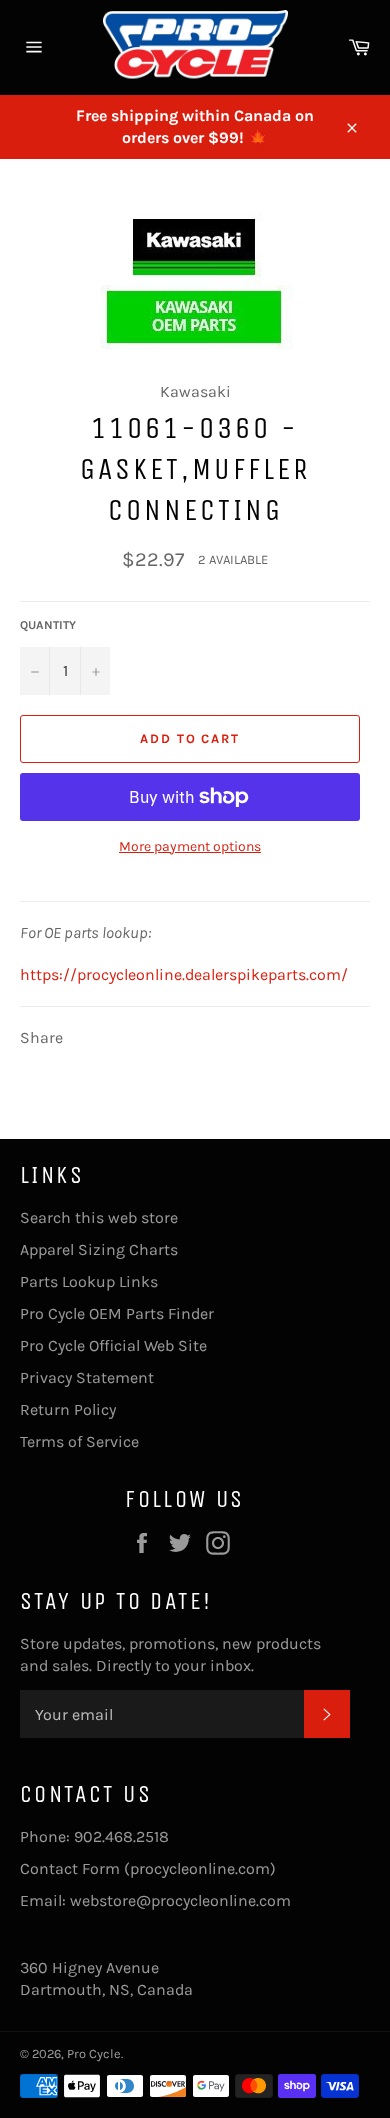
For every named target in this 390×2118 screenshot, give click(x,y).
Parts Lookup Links (89, 1281)
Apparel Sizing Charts (99, 1249)
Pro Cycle (94, 2053)
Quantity (48, 625)
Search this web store (99, 1217)
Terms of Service (79, 1441)
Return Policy (68, 1409)
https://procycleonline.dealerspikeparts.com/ (184, 974)
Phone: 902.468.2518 (94, 1836)
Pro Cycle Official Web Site (113, 1345)
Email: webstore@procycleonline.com (155, 1900)
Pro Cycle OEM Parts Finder (117, 1313)
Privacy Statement (87, 1377)
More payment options (190, 846)
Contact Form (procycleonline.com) (148, 1868)
